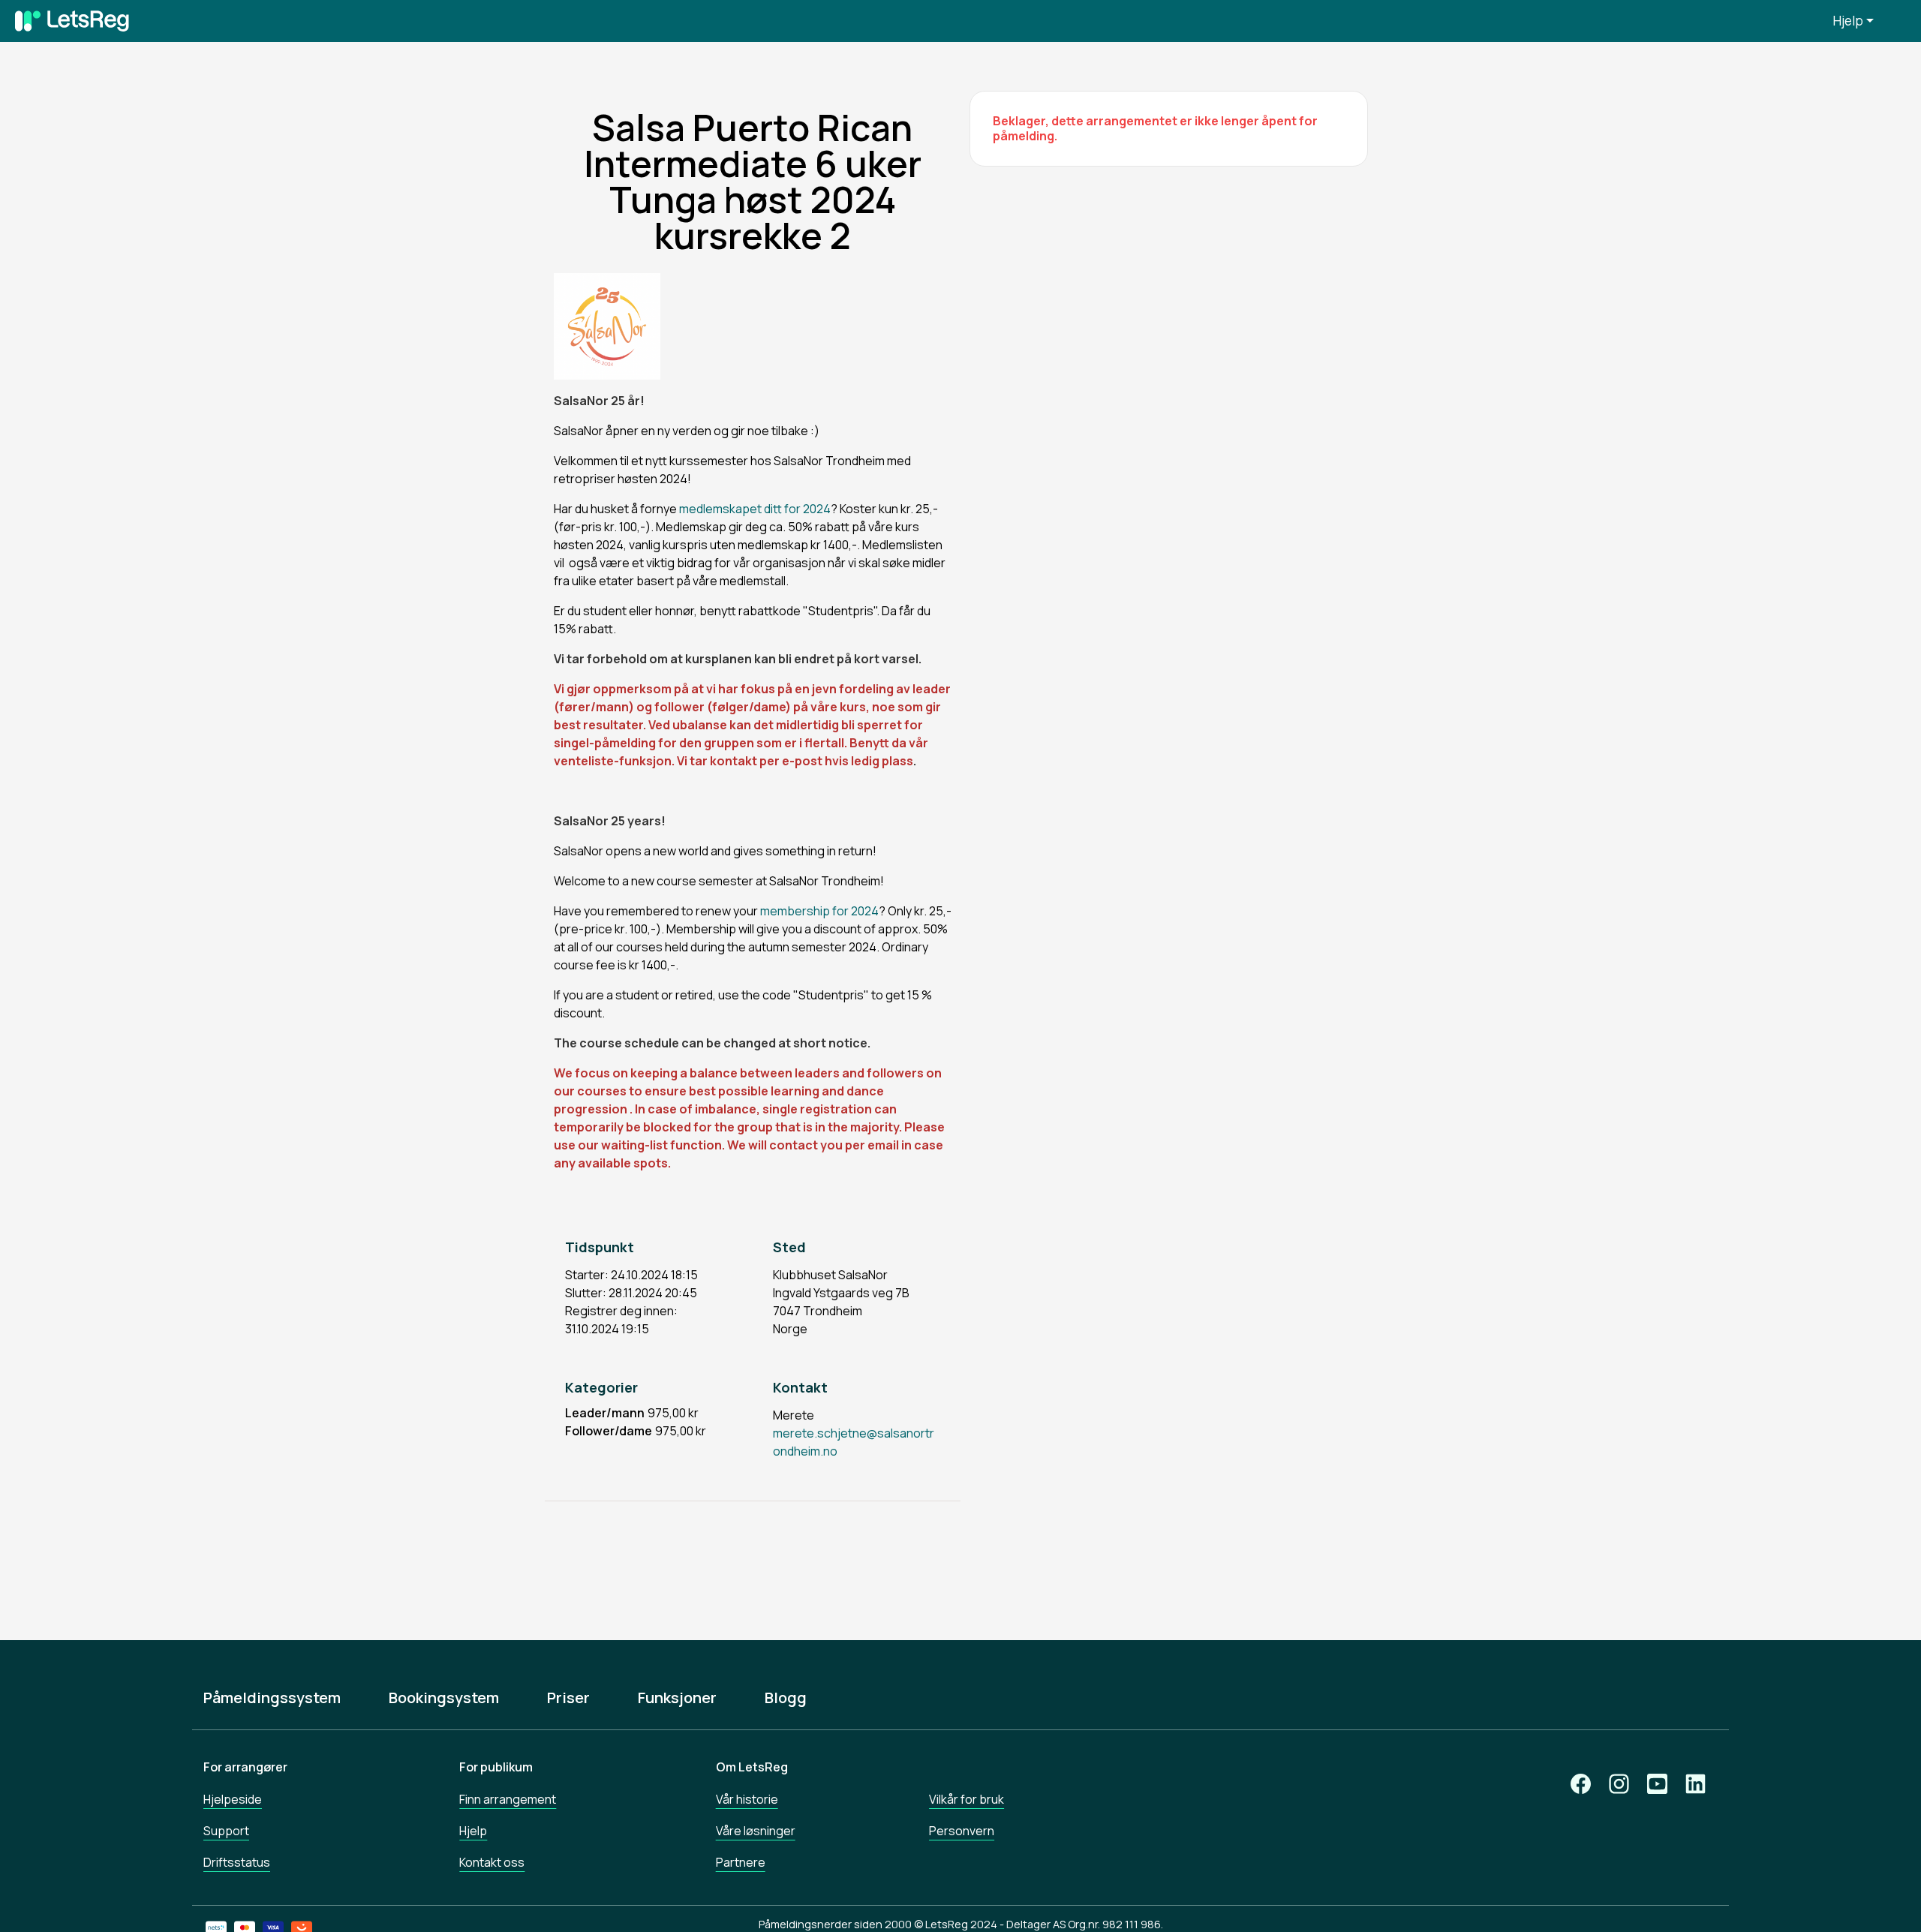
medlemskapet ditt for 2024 (754, 509)
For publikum (496, 1767)
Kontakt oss (492, 1862)
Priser (568, 1698)
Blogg (786, 1698)
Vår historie (747, 1799)
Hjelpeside (233, 1799)
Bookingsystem (444, 1698)
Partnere (741, 1862)
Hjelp (1848, 21)
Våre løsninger (756, 1831)
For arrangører (245, 1767)
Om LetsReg (752, 1767)
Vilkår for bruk (967, 1799)
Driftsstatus (237, 1862)
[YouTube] (1657, 1784)
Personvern (962, 1831)
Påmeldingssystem (272, 1698)
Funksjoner (677, 1698)
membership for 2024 (819, 911)
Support (226, 1831)
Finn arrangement (508, 1799)
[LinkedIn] (1696, 1784)
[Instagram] (1619, 1784)
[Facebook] (1581, 1784)
